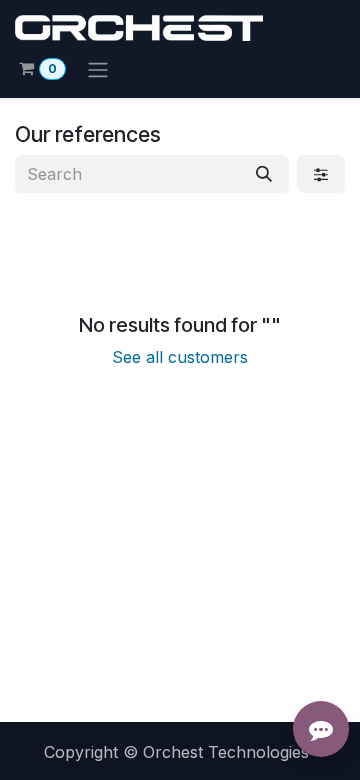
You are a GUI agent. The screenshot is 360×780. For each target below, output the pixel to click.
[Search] (264, 174)
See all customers (180, 357)
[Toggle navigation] (98, 69)
